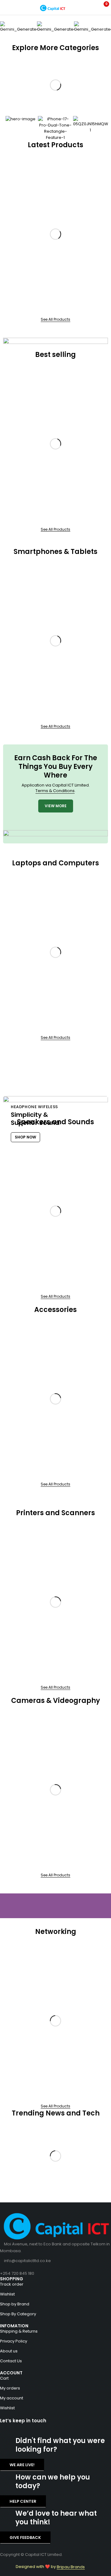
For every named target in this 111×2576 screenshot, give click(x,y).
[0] (102, 7)
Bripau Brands (71, 2567)
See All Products (55, 319)
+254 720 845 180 (17, 2273)
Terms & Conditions (55, 791)
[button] (8, 27)
